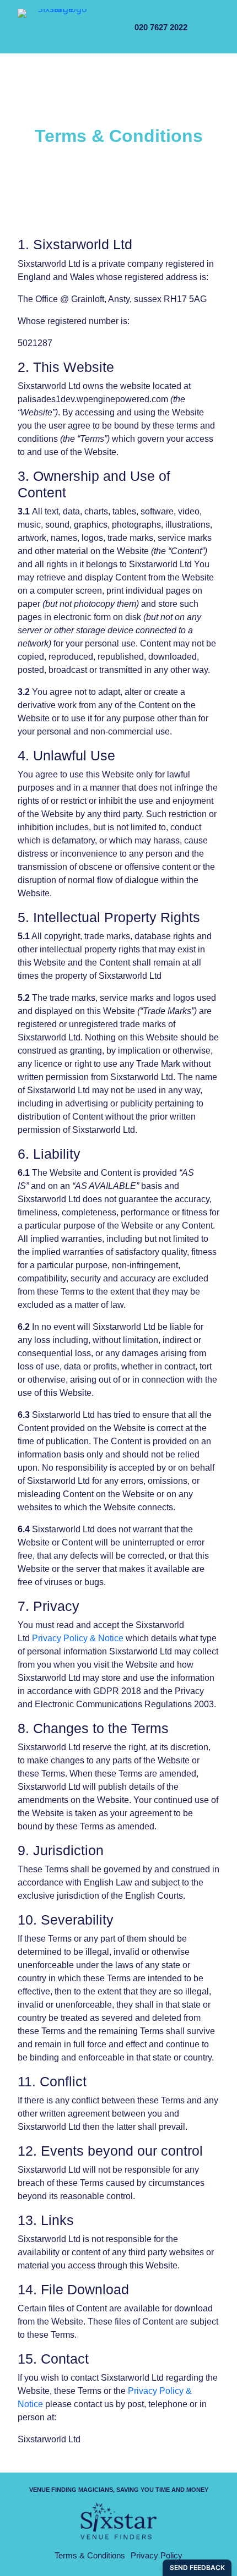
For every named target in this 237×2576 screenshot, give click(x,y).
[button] (206, 28)
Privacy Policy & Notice (78, 1638)
